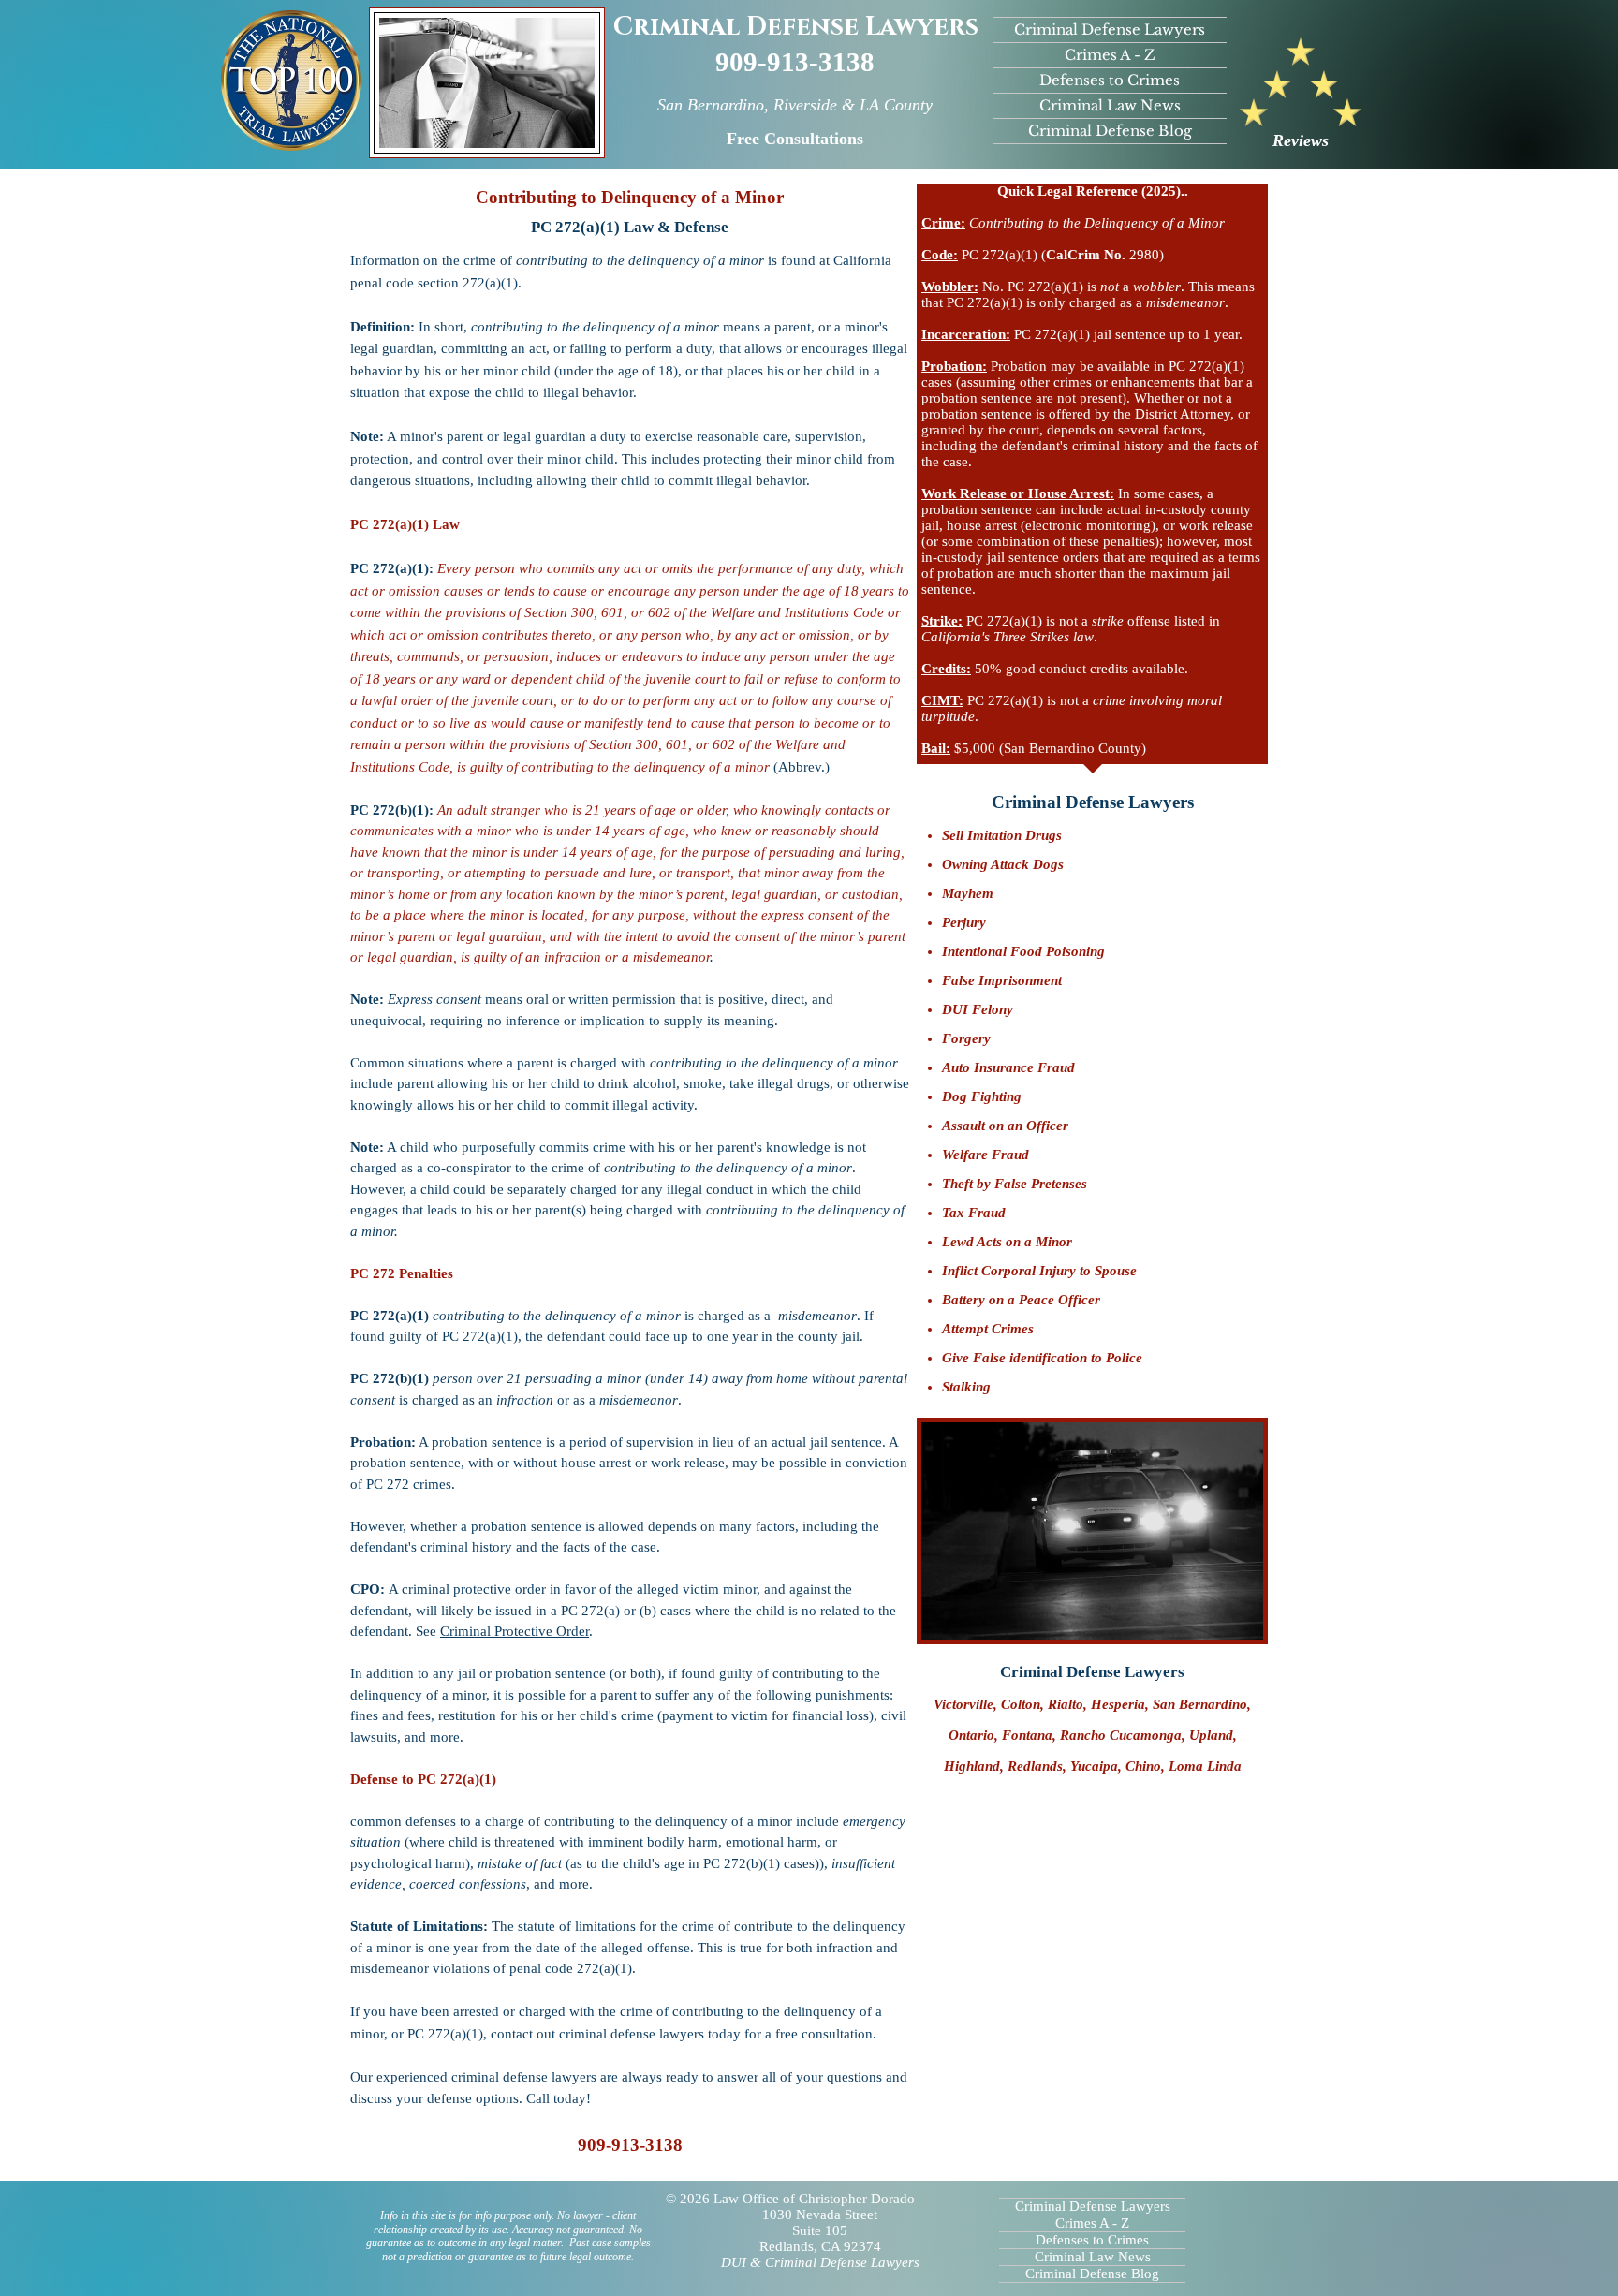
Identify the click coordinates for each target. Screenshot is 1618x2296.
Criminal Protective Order (515, 1631)
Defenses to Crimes (1110, 80)
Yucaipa (1094, 1766)
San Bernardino (1200, 1704)
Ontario (971, 1735)
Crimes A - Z (1110, 55)
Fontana (1027, 1735)
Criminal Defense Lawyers (796, 27)
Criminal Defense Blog (1110, 131)
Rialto (1066, 1704)
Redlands (1035, 1766)
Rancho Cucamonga (1121, 1735)
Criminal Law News (1110, 105)
